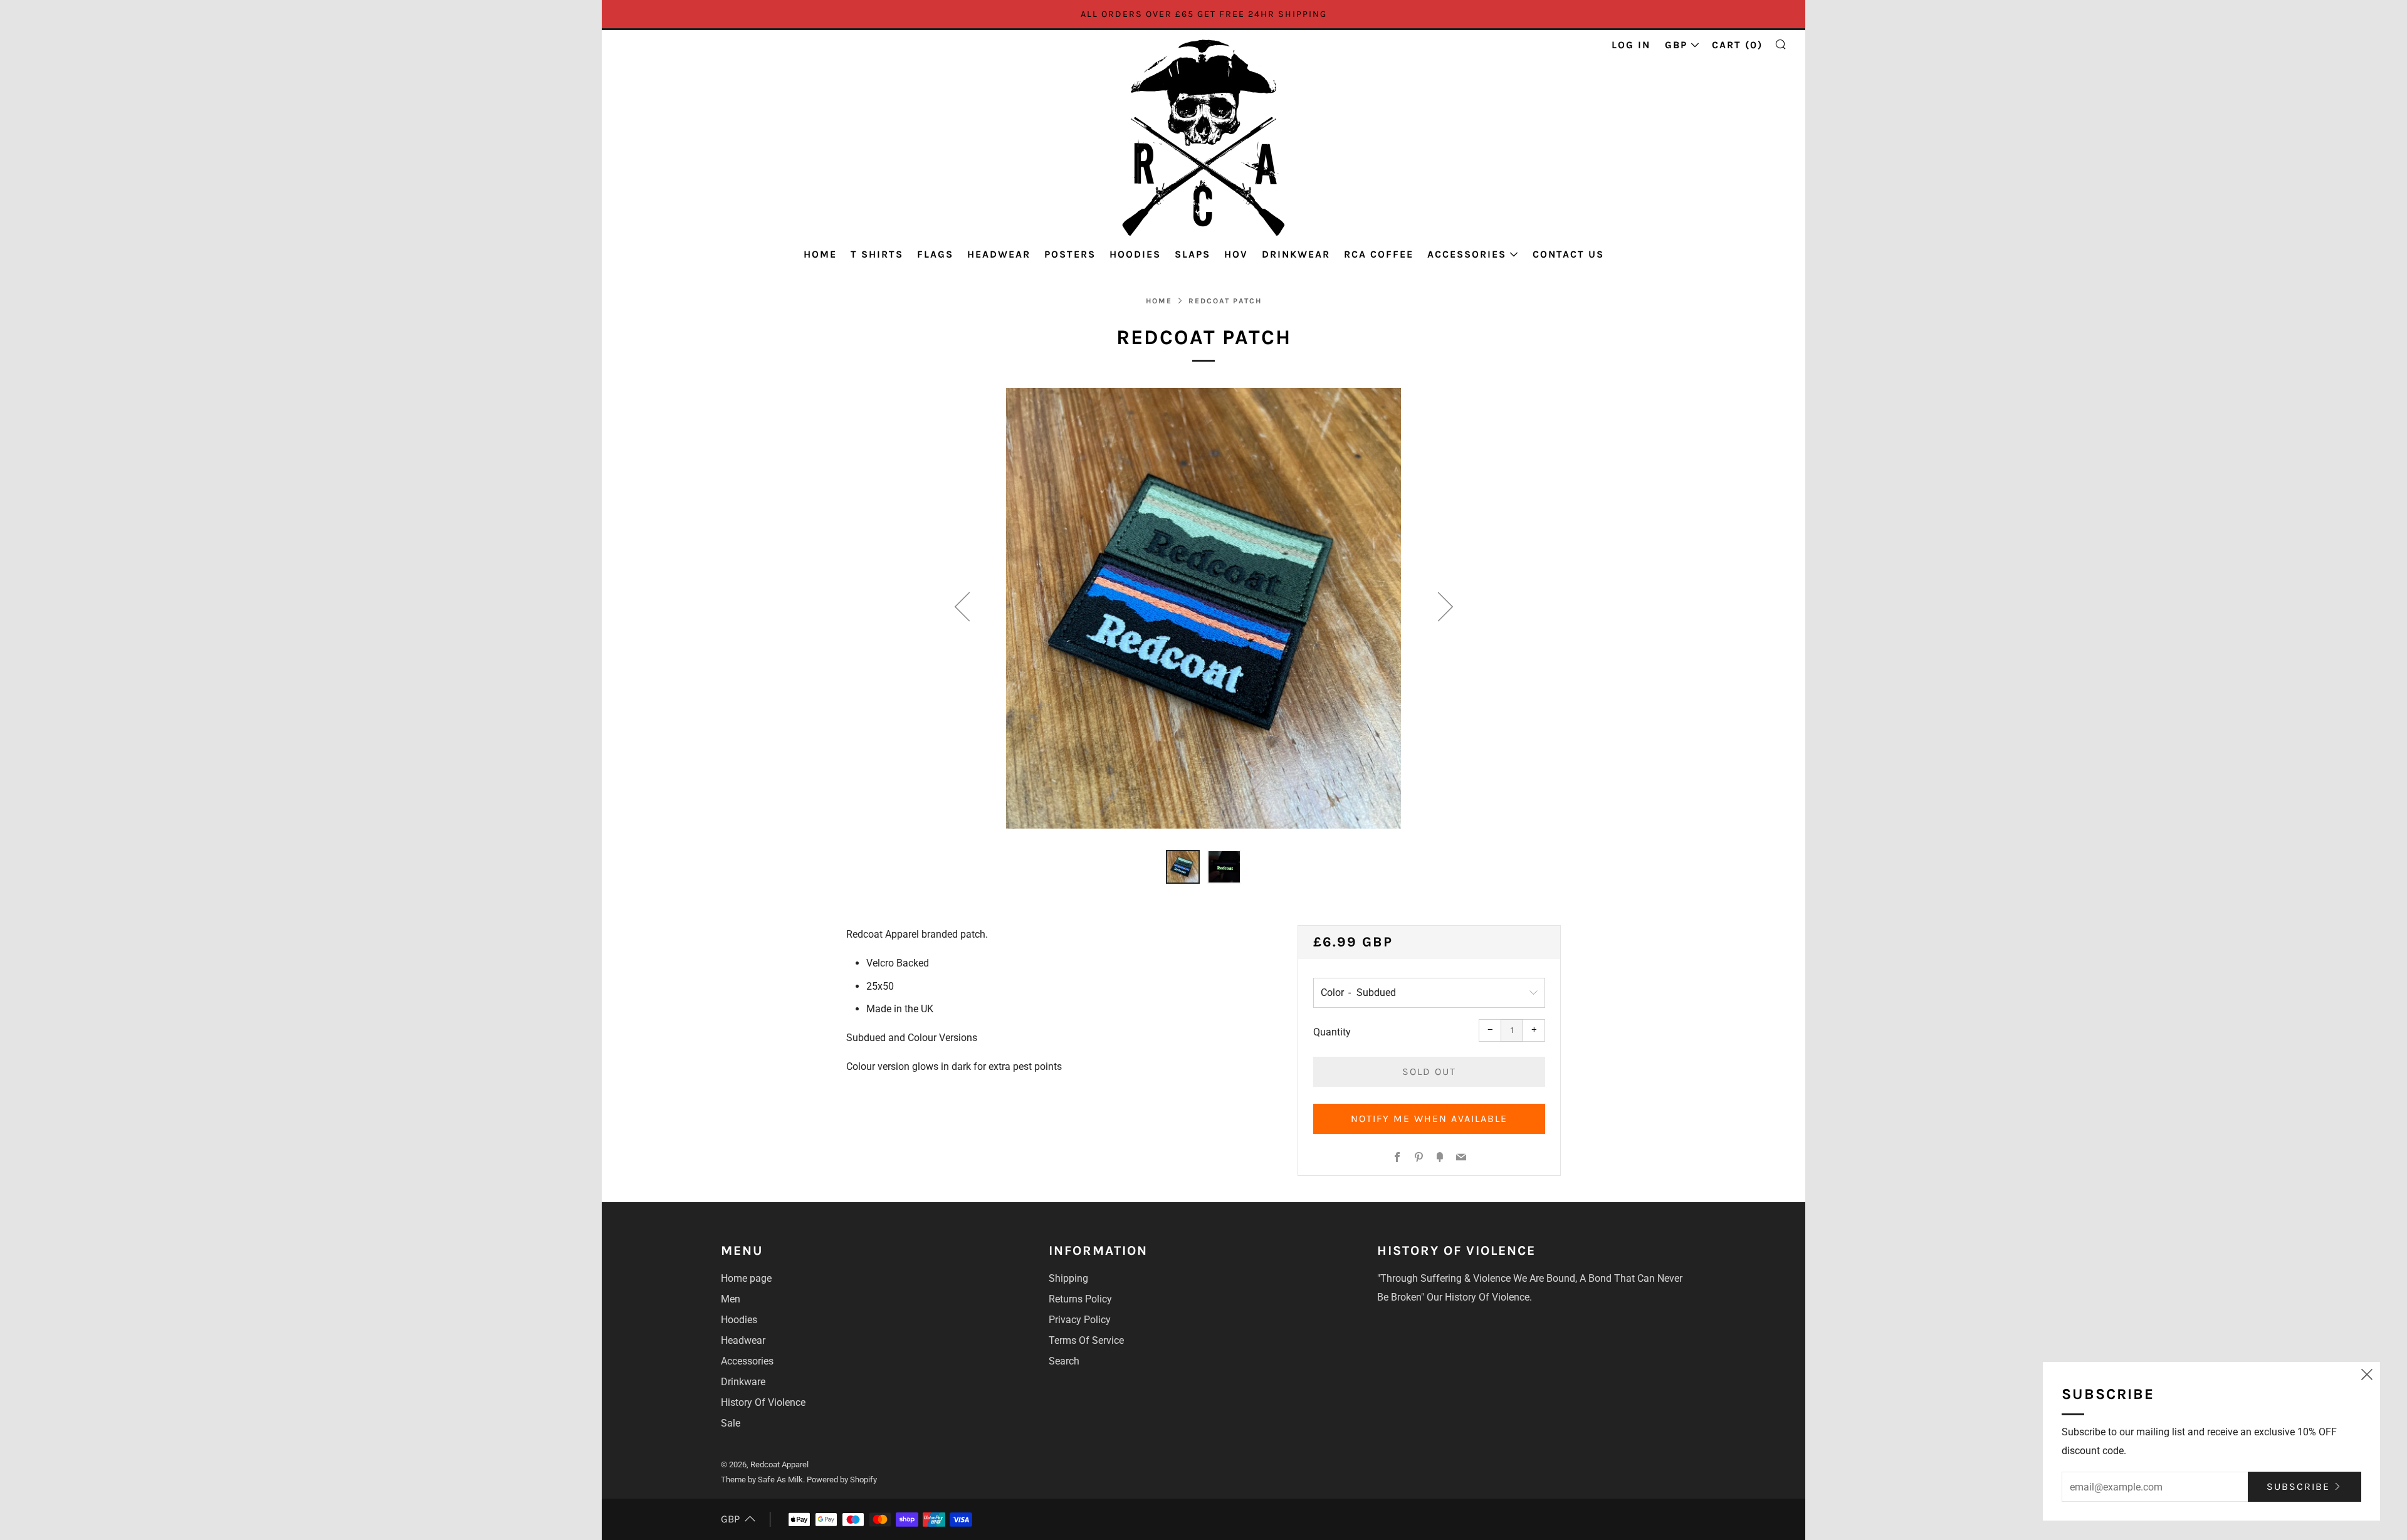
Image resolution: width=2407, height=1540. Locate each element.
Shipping (1068, 1278)
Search (1064, 1361)
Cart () (1737, 45)
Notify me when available (1429, 1118)
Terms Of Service (1086, 1340)
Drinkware (743, 1382)
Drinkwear (1296, 254)
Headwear (999, 254)
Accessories (1467, 254)
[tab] (1183, 867)
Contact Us (1568, 254)
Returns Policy (1080, 1299)
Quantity (1332, 1032)
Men (731, 1299)
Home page (746, 1278)
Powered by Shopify (842, 1480)
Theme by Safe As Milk (762, 1480)
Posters (1070, 254)
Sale (731, 1423)
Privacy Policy (1080, 1320)
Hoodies (1135, 254)
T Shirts (877, 254)
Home (820, 254)
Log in (1631, 45)
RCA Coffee (1379, 254)
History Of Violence (763, 1402)
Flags (935, 254)
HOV (1236, 254)
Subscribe (2298, 1486)
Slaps (1193, 254)
